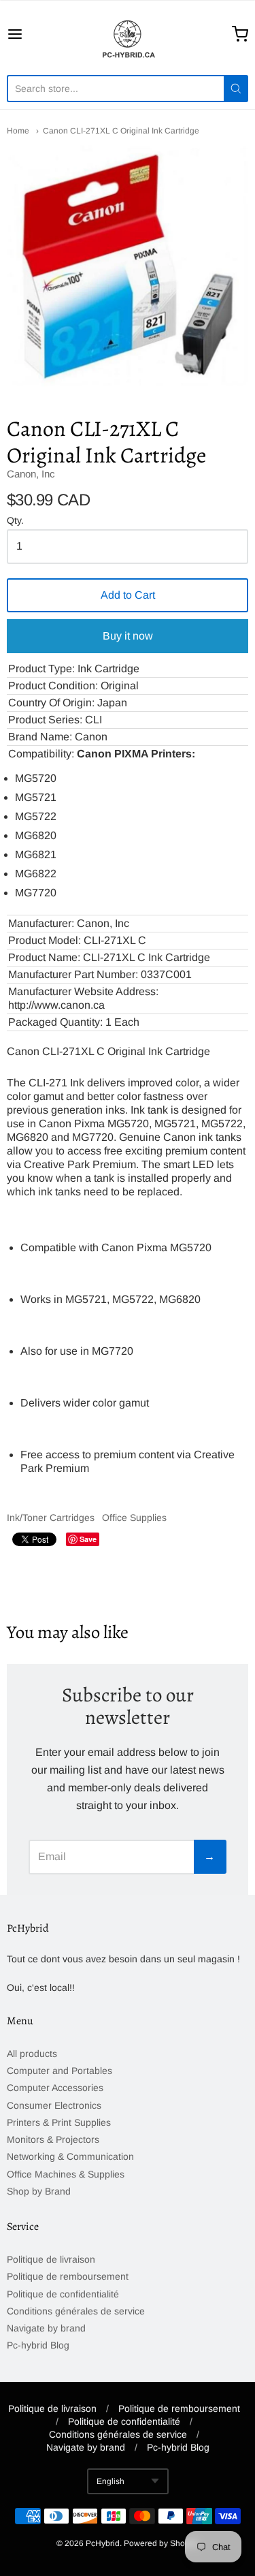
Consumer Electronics (54, 2105)
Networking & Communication (70, 2156)
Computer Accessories (55, 2088)
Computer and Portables (60, 2071)
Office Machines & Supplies (66, 2174)
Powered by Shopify (160, 2543)
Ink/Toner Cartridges (51, 1518)
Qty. (15, 521)
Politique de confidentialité (63, 2294)
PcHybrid (103, 2543)
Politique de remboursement (68, 2276)
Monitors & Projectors (53, 2139)
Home (18, 131)
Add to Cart (128, 595)
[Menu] (31, 34)
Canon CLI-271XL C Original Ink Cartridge (121, 131)
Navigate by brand (46, 2328)
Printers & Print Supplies (59, 2122)
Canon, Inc (31, 474)
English (111, 2481)
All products (32, 2054)
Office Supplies (134, 1518)
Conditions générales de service (76, 2311)
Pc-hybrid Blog (38, 2345)
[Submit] (236, 89)
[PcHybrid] (128, 34)
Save (88, 1539)
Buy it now (128, 636)
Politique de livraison (51, 2259)
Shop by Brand (39, 2191)
